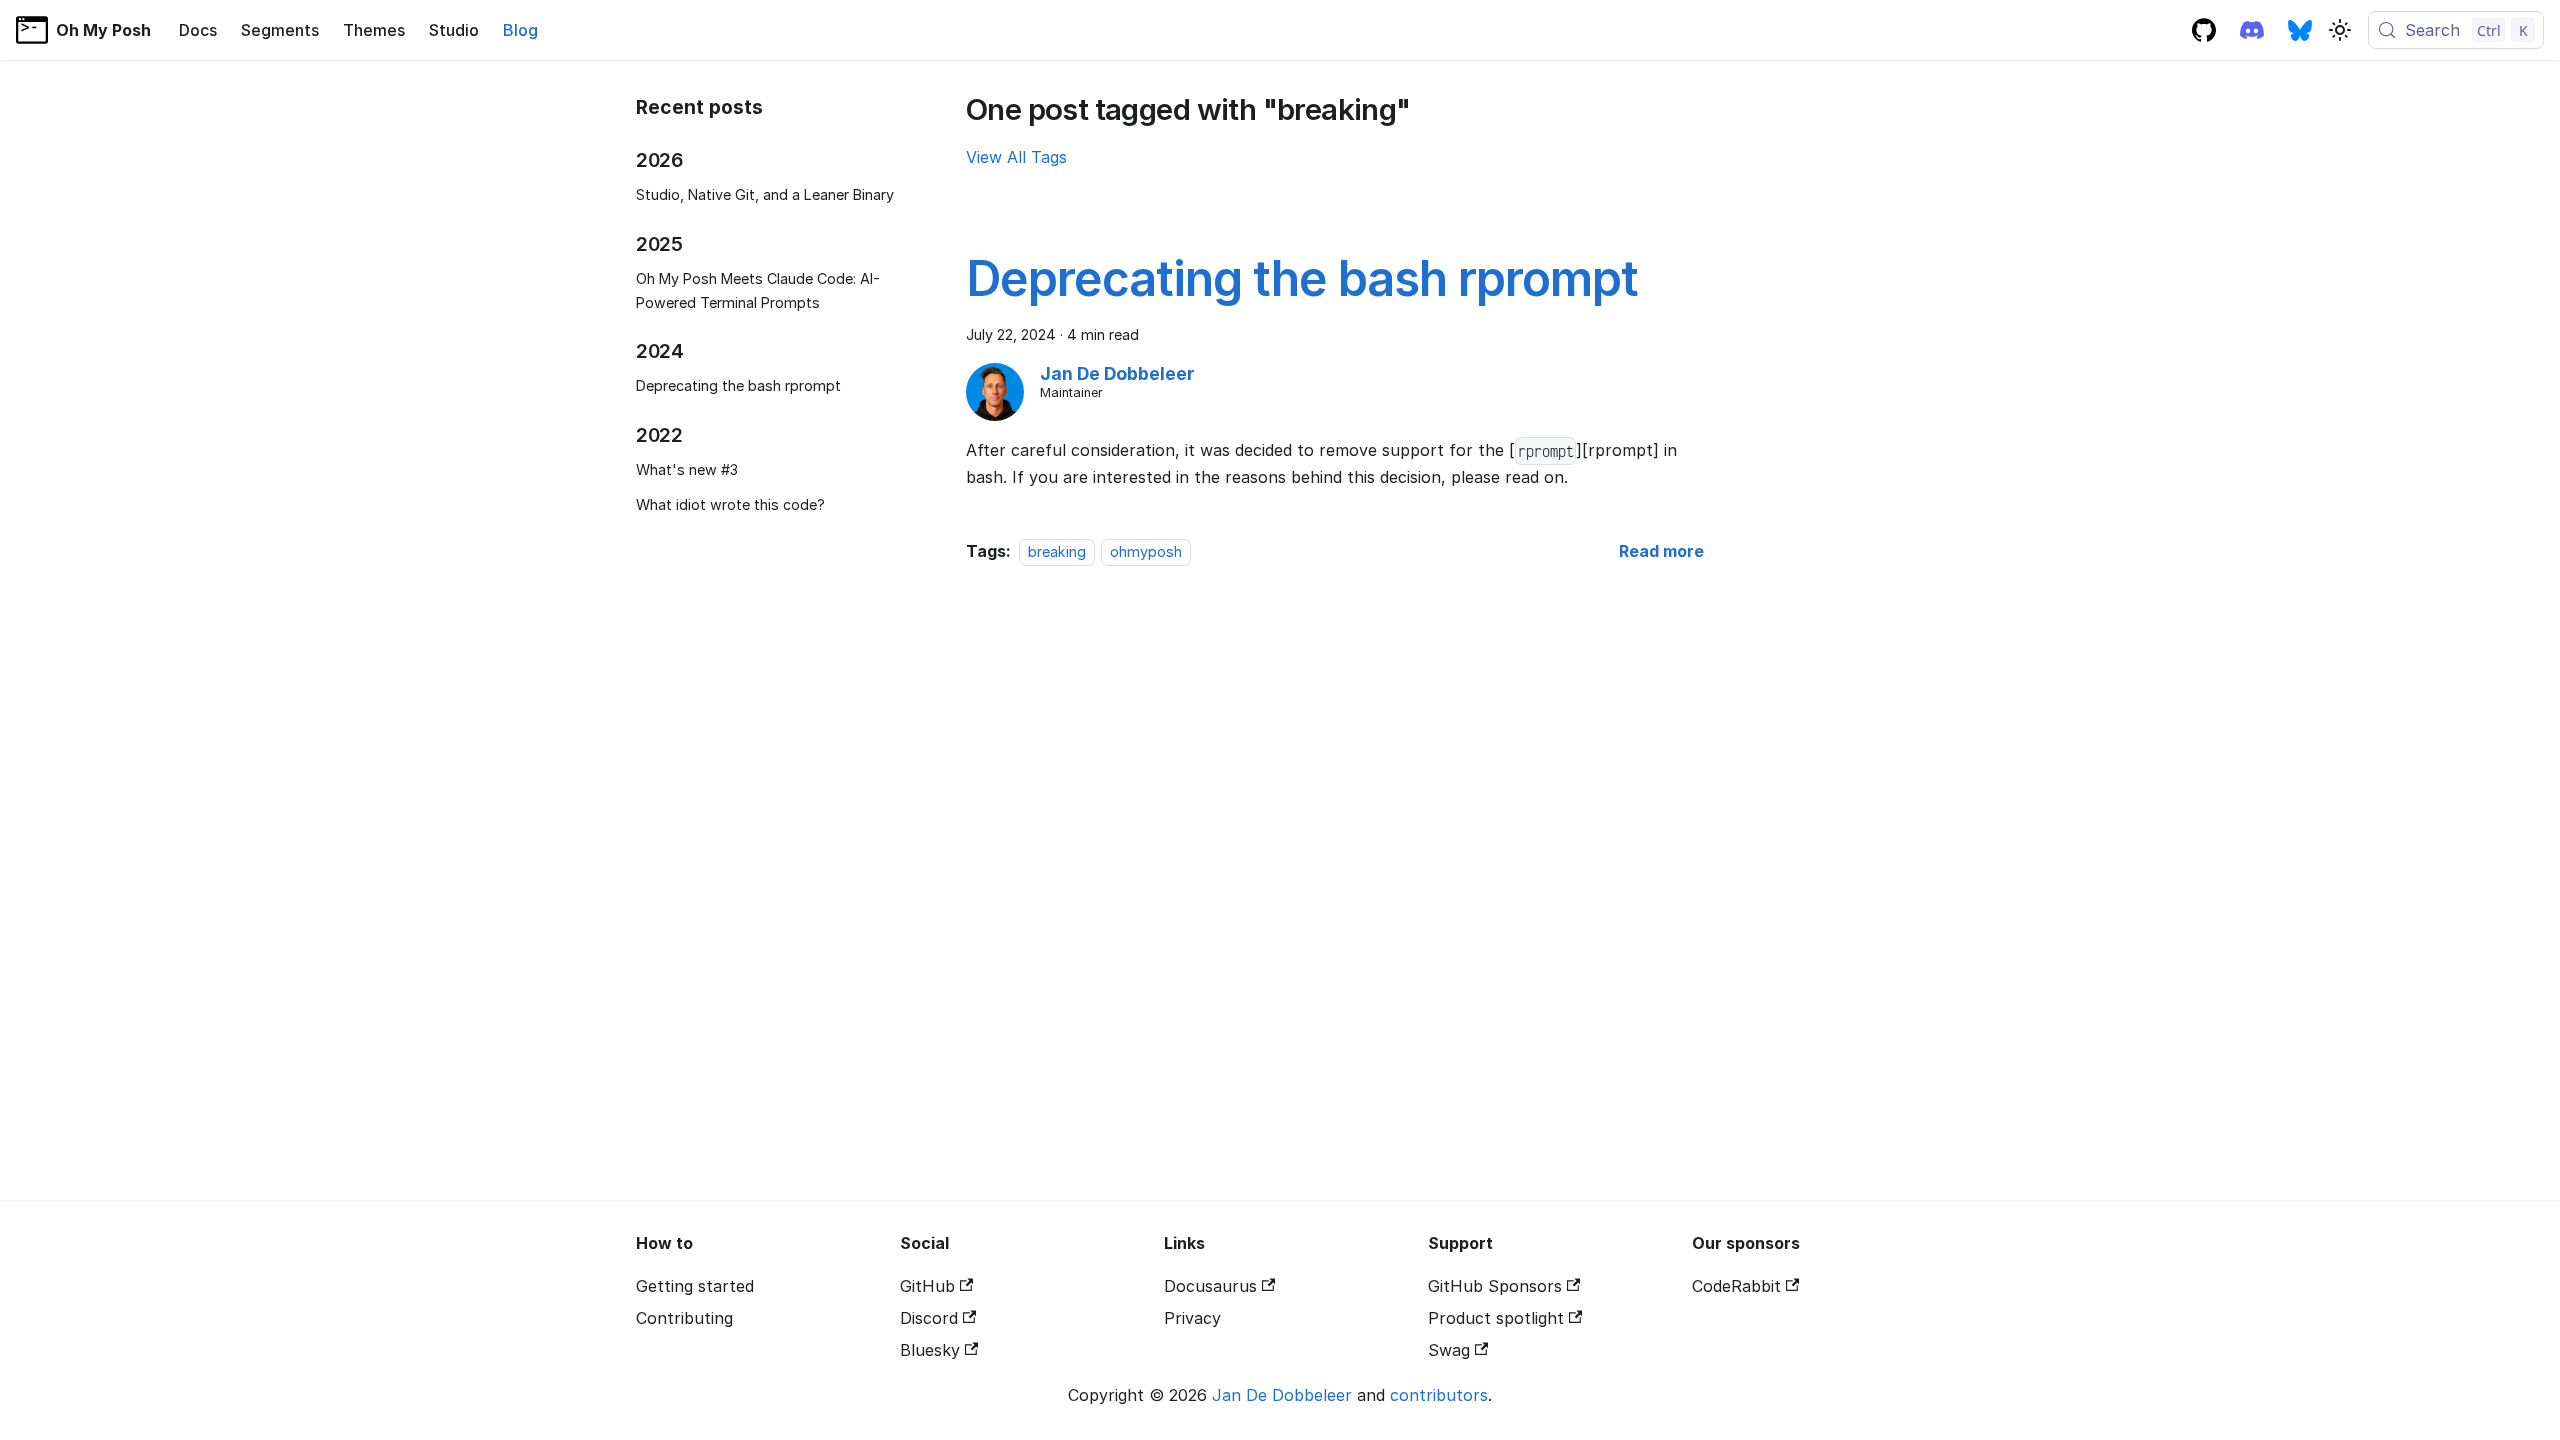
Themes (374, 30)
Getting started (695, 1286)
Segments (280, 30)
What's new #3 (687, 469)
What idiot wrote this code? (730, 504)
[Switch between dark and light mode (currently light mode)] (2340, 30)
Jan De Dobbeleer (1282, 1395)
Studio (454, 30)
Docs (198, 30)
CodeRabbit (1736, 1286)
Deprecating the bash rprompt (738, 385)
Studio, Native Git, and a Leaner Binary (765, 194)
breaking (1057, 551)
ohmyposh (1146, 551)
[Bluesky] (2300, 30)
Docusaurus (1210, 1286)
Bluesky (930, 1350)
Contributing (684, 1318)
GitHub (927, 1286)
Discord (929, 1318)
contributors (1439, 1395)
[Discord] (2252, 30)
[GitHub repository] (2204, 30)
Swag (1449, 1350)
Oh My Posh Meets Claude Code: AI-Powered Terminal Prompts (758, 290)
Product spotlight (1496, 1318)
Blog (520, 30)
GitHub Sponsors (1495, 1286)
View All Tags (1016, 157)
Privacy (1192, 1318)
